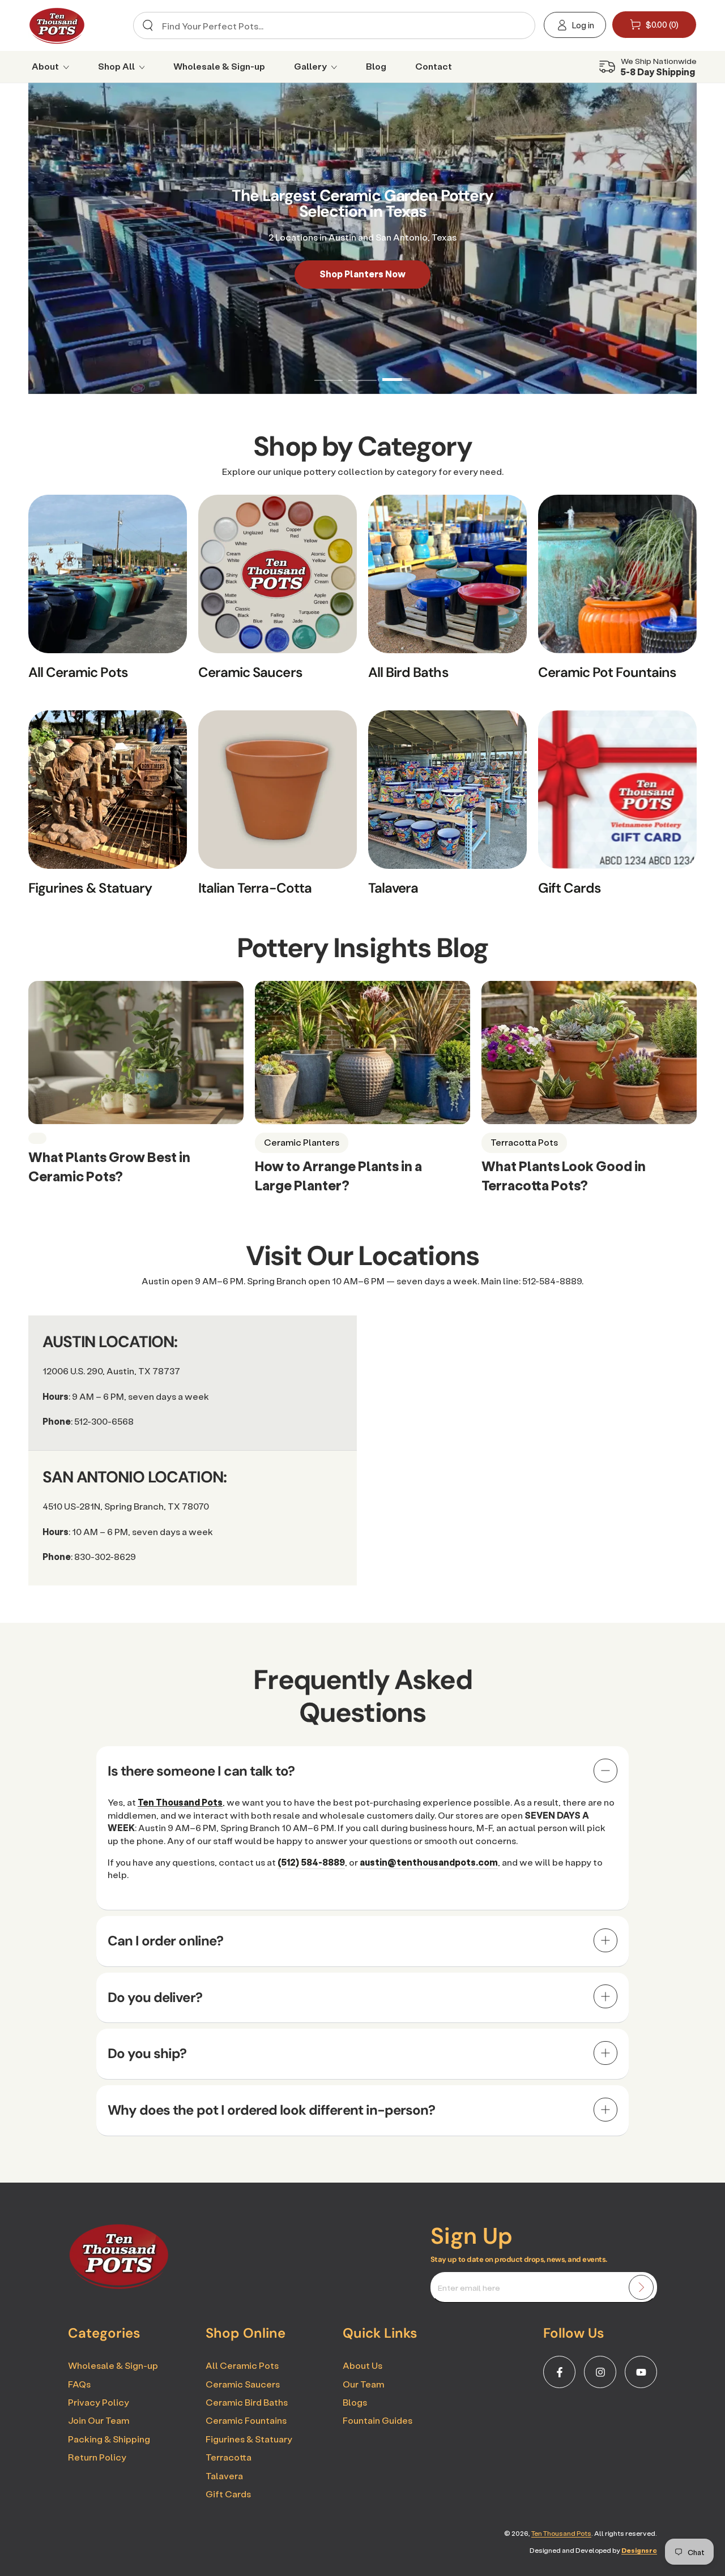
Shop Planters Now (362, 274)
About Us (362, 2365)
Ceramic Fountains (246, 2420)
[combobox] (331, 25)
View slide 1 (329, 371)
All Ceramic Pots (242, 2365)
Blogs (355, 2402)
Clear (517, 26)
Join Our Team (99, 2420)
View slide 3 (396, 371)
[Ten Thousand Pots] (119, 2286)
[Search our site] (148, 25)
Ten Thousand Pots (561, 2533)
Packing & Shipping (109, 2439)
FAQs (79, 2384)
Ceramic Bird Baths (247, 2402)
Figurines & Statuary (249, 2439)
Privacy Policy (99, 2402)
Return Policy (97, 2457)
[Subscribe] (641, 2287)
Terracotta (229, 2457)
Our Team (363, 2384)
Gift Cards (228, 2494)
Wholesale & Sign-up (113, 2365)
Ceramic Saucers (243, 2384)
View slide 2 (362, 371)
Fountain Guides (378, 2420)
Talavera (224, 2476)
